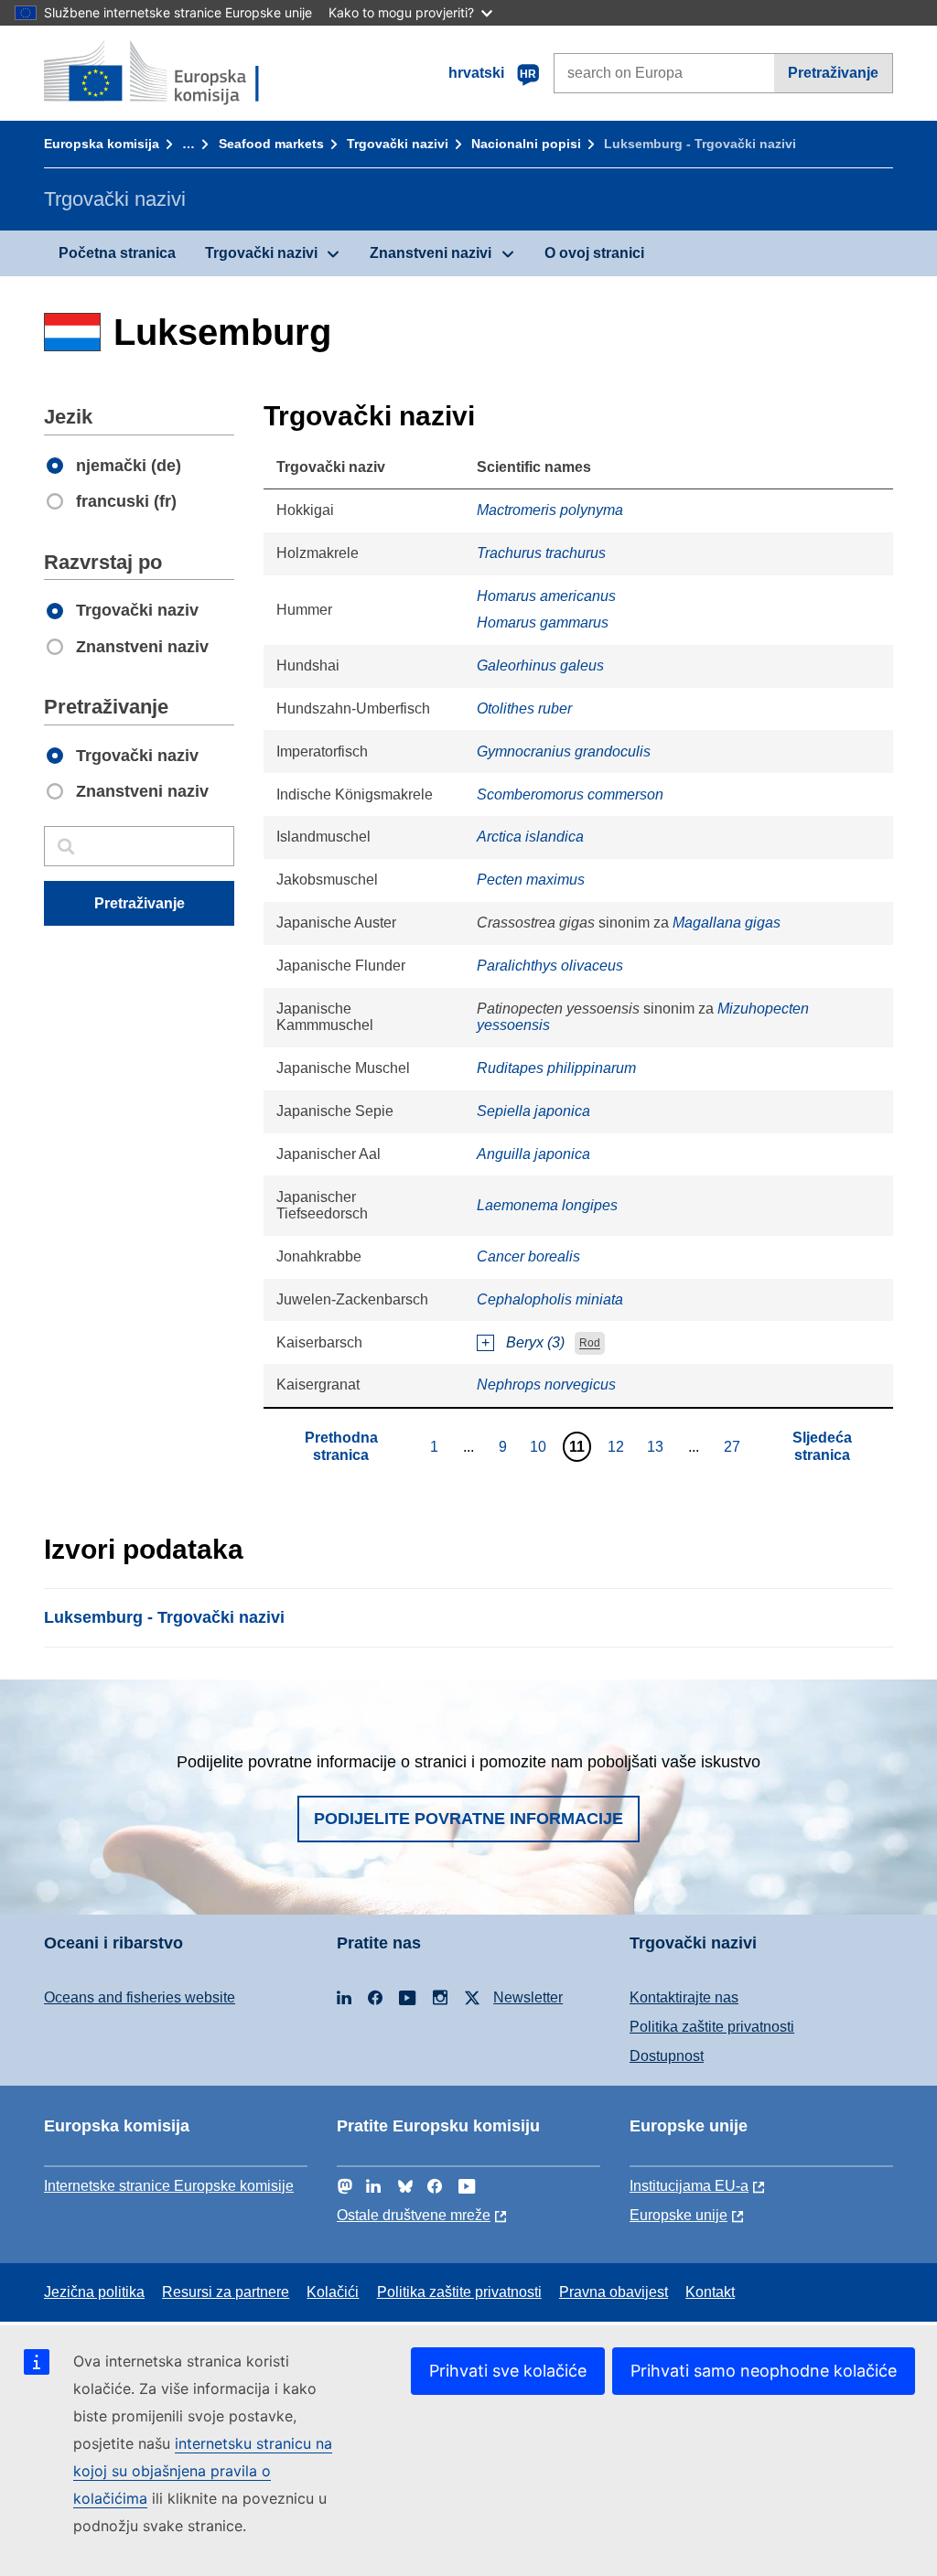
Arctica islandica (530, 837)
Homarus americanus (546, 596)
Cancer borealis (528, 1256)
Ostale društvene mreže (414, 2215)
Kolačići (333, 2292)
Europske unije (679, 2215)
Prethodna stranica (341, 1446)
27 (734, 1446)
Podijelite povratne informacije (468, 1819)
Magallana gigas (727, 923)
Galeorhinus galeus (540, 665)
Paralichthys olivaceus (550, 966)
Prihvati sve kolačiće (508, 2371)
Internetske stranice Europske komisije (169, 2186)
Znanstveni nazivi (431, 253)
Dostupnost (667, 2056)
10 (540, 1446)
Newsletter (528, 1997)
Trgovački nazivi (398, 144)
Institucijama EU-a (689, 2186)
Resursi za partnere (226, 2292)
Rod (590, 1344)
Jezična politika (94, 2292)
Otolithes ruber (524, 708)
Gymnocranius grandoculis (564, 751)
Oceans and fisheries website (140, 1997)
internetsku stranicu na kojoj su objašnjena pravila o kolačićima (203, 2471)
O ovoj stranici (594, 253)
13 (657, 1446)
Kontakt (710, 2292)
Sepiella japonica (533, 1111)
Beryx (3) (535, 1342)
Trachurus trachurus (541, 553)
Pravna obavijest (614, 2292)
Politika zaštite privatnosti (712, 2027)
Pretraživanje (833, 73)
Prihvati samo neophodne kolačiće (764, 2371)
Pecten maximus (531, 880)
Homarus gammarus (543, 623)
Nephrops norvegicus (546, 1385)
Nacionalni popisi (526, 144)
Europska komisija (102, 144)
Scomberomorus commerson (570, 794)
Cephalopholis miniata (550, 1299)
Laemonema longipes (547, 1205)
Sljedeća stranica (822, 1446)
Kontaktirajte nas (684, 1997)
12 (618, 1446)
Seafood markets (271, 144)
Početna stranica (117, 253)
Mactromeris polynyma (550, 510)
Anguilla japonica (533, 1154)
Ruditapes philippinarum (556, 1068)
